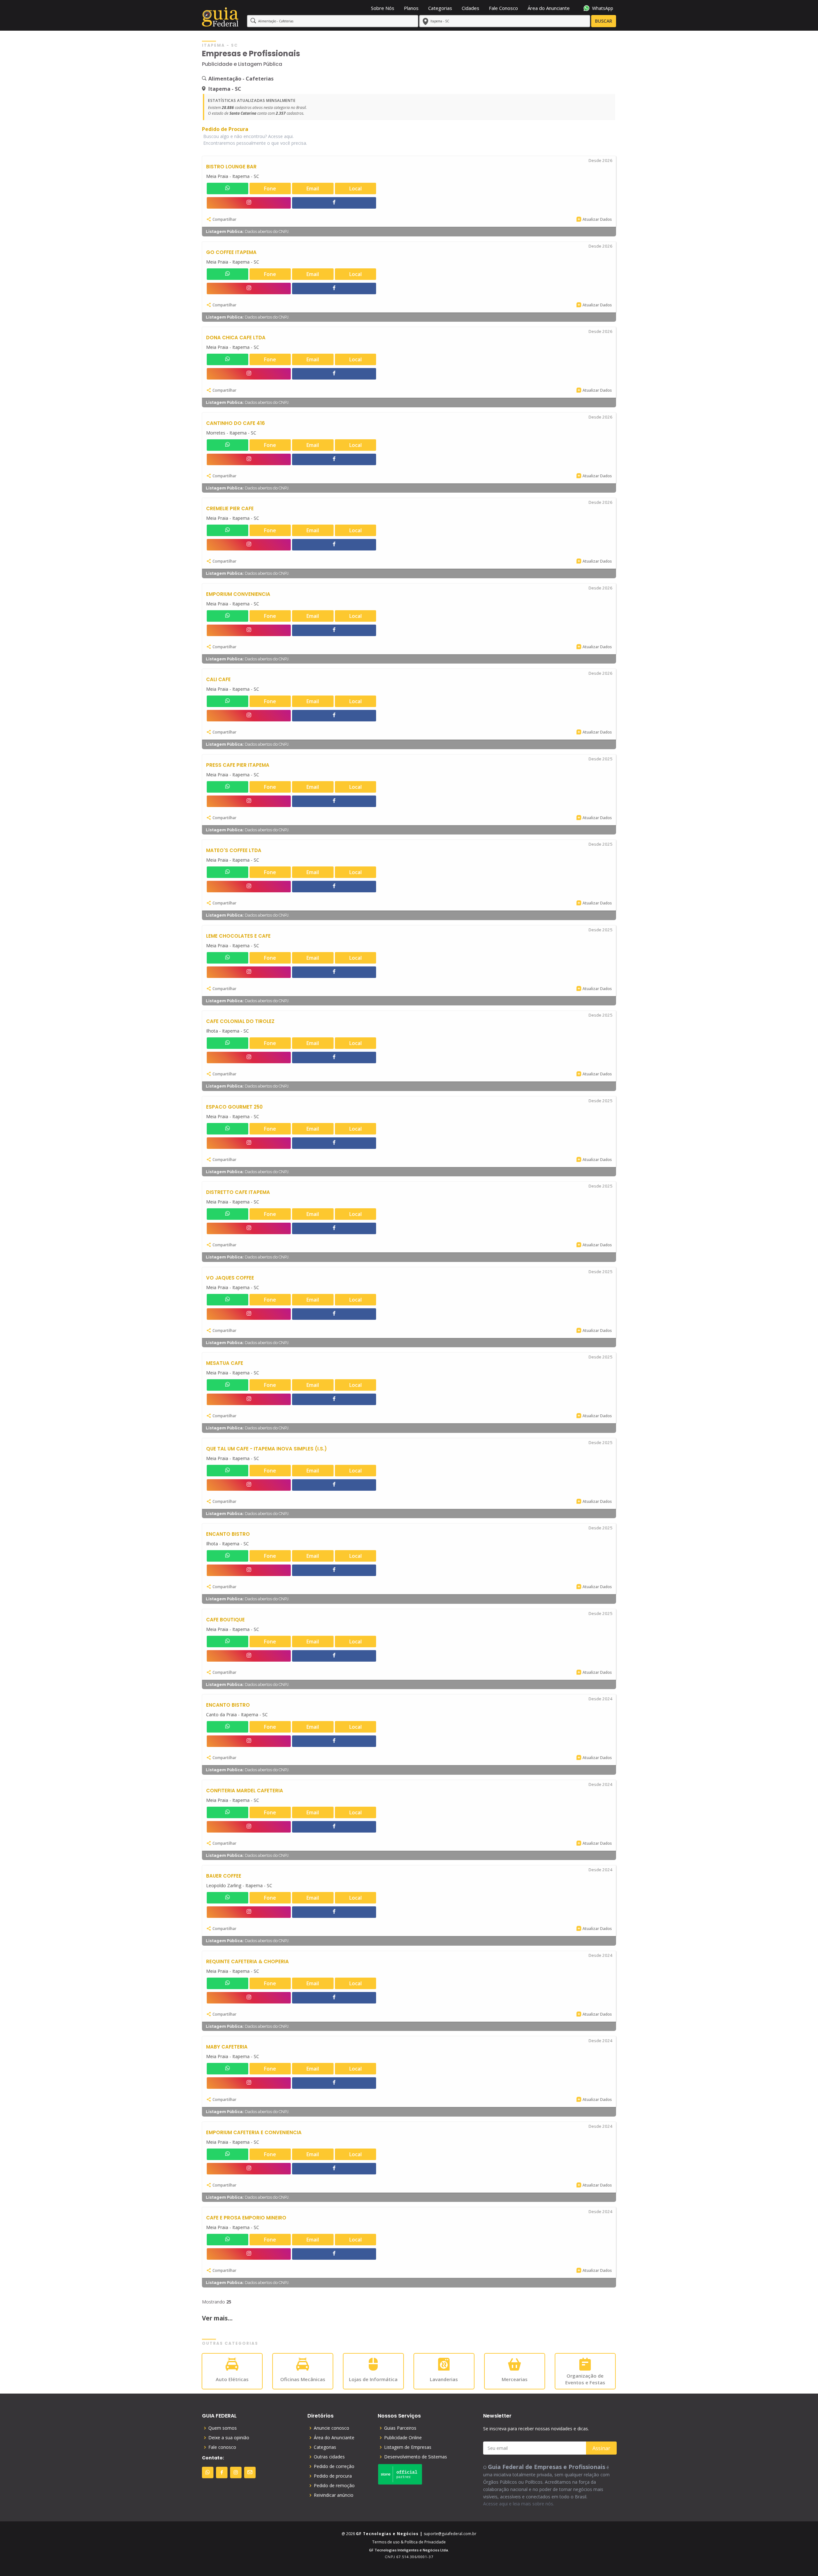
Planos (411, 8)
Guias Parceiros (400, 2428)
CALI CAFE (218, 679)
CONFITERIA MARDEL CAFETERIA (245, 1791)
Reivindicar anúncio (334, 2495)
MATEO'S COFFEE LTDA (234, 850)
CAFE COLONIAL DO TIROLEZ (240, 1021)
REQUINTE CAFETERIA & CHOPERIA (247, 1961)
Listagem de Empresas (408, 2447)
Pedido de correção (334, 2466)
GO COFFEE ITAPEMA (231, 252)
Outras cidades (329, 2457)
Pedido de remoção (334, 2486)
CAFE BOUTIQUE (225, 1620)
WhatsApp (603, 8)
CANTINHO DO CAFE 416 (235, 423)
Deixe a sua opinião (229, 2438)
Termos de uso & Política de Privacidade (409, 2542)
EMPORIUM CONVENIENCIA (238, 594)
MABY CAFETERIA (227, 2047)
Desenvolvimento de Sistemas (416, 2457)
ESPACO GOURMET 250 (234, 1107)
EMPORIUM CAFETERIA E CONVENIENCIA (254, 2132)
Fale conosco (222, 2447)
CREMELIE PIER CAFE (230, 508)
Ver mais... (217, 2318)
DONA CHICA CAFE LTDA (236, 338)
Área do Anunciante (549, 8)
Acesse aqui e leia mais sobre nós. (519, 2504)
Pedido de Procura (225, 129)
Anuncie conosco (332, 2428)
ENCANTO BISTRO (228, 1534)
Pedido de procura (333, 2476)
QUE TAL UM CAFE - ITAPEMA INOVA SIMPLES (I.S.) (266, 1449)
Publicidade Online (403, 2438)
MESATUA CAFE (225, 1363)
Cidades (471, 8)
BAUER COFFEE (224, 1876)
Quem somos (223, 2428)
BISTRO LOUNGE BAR (231, 167)
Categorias (440, 8)
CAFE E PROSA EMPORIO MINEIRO (246, 2218)
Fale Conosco (503, 8)
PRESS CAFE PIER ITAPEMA (238, 765)
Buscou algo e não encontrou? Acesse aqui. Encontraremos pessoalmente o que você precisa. (255, 140)
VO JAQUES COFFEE (230, 1278)
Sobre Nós (383, 8)
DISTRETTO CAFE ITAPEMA (238, 1192)
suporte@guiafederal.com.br (450, 2534)
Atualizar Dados (597, 219)
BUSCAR (604, 21)
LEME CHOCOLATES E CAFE (238, 936)
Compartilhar (224, 219)
